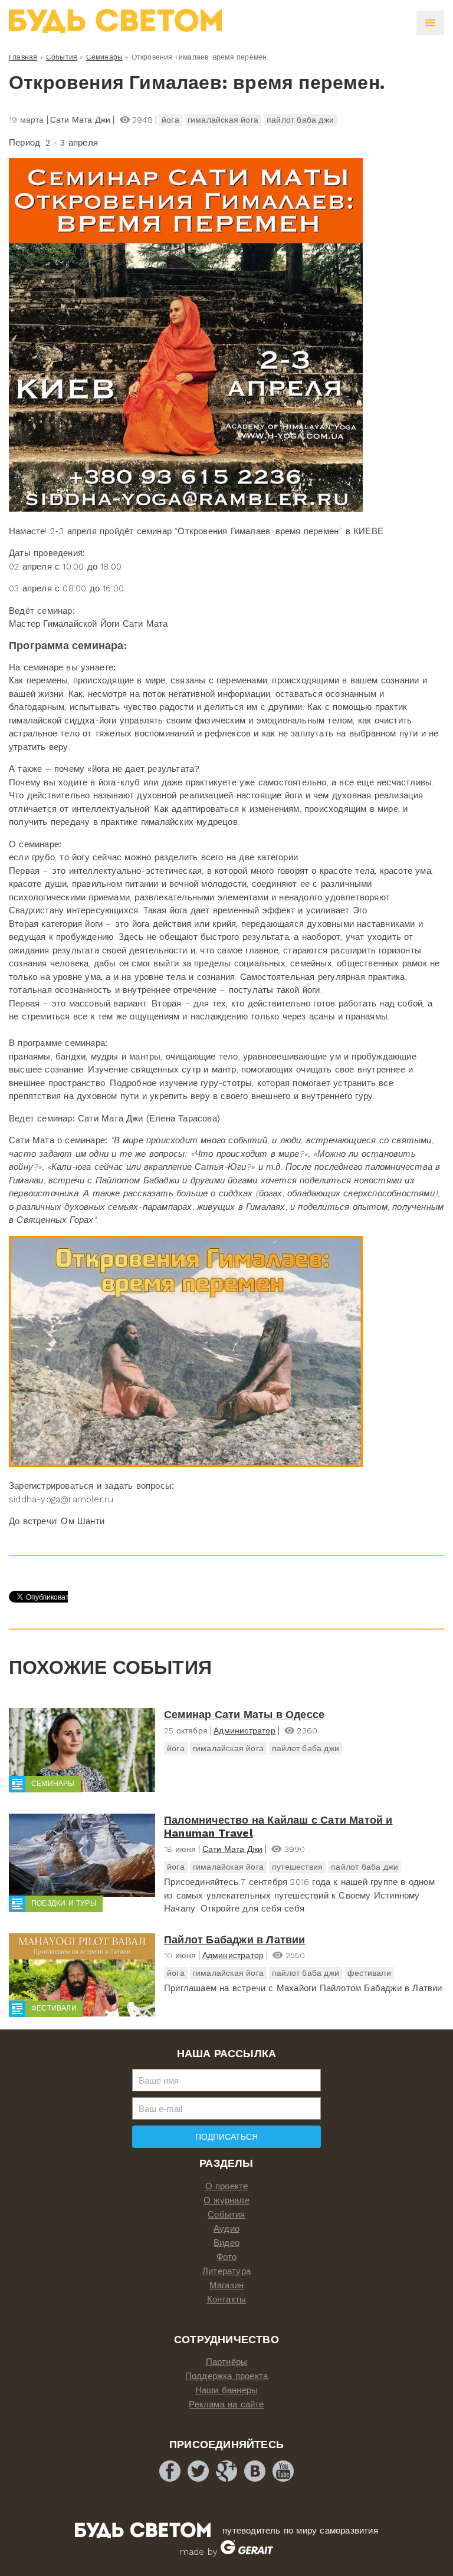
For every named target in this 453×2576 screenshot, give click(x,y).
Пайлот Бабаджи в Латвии (235, 1940)
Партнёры (227, 2362)
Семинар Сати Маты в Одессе (244, 1714)
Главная (23, 57)
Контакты (227, 2299)
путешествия (297, 1867)
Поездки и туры (64, 1903)
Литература (226, 2271)
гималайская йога (223, 120)
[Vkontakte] (255, 2471)
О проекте (227, 2186)
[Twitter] (198, 2471)
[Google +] (226, 2471)
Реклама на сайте (226, 2404)
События (62, 57)
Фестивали (54, 2008)
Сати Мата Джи (233, 1849)
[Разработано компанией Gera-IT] (247, 2552)
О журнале (226, 2200)
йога (170, 120)
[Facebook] (170, 2471)
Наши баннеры (226, 2390)
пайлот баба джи (300, 120)
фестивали (369, 1973)
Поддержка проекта (226, 2376)
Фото (227, 2257)
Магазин (226, 2285)
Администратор (244, 1731)
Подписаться (226, 2137)
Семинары (105, 57)
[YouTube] (283, 2471)
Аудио (226, 2229)
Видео (226, 2243)
